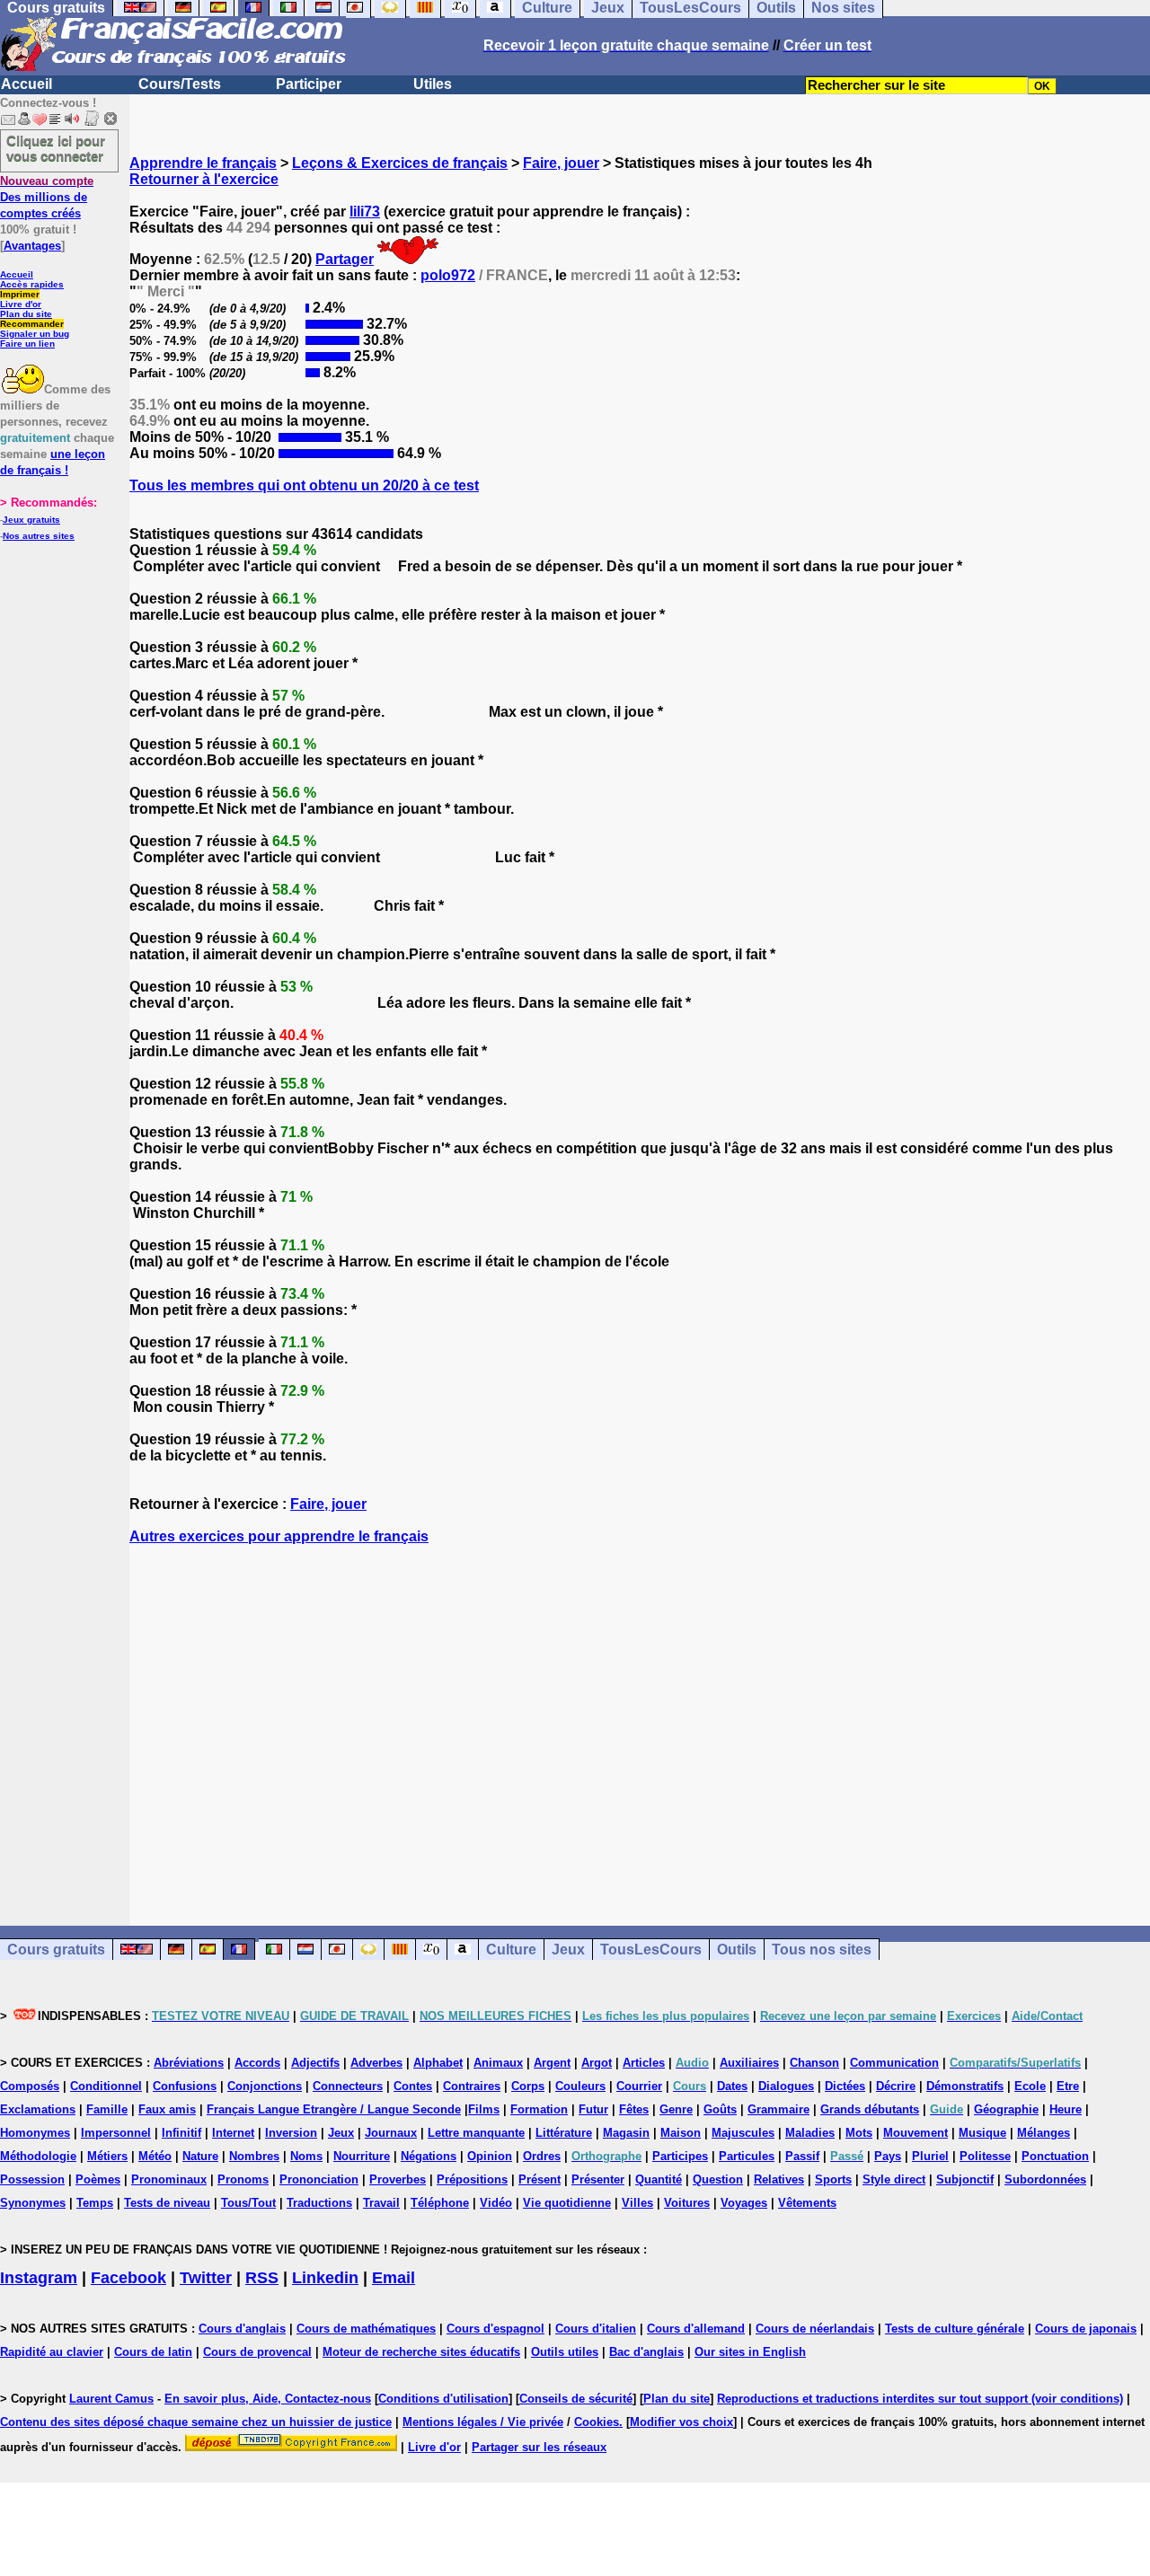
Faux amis (167, 2109)
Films (484, 2109)
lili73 (365, 212)
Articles (644, 2063)
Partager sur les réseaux (539, 2447)
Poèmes (98, 2179)
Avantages (32, 246)
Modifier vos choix (681, 2422)
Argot (597, 2063)
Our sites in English (750, 2352)
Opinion (490, 2156)
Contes (413, 2086)
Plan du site (26, 314)
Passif (802, 2156)
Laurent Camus (111, 2399)
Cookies (597, 2422)
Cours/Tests (180, 84)
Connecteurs (348, 2086)
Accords (257, 2063)
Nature (200, 2156)
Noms (306, 2156)
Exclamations (38, 2109)
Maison (681, 2133)
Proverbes (398, 2179)
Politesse (985, 2156)
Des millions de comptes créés (47, 197)
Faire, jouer (561, 163)
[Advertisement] (640, 1719)
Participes (680, 2156)
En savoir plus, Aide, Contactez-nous (268, 2399)
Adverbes (376, 2063)
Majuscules (743, 2133)
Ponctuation (1055, 2156)
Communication (894, 2063)
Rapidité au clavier (52, 2352)
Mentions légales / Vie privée (483, 2422)
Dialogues (786, 2086)
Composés (30, 2086)
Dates (732, 2086)
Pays (888, 2156)
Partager (345, 259)
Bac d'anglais (646, 2352)
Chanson (814, 2063)
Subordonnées (1045, 2179)
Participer (309, 84)
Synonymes (33, 2203)
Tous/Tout (248, 2203)
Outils (737, 1950)
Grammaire (778, 2109)
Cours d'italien (596, 2329)
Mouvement (916, 2133)
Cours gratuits (56, 1950)
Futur (593, 2109)
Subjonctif (965, 2179)
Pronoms (243, 2179)
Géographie (1006, 2109)
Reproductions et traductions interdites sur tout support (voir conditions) (920, 2399)
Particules (747, 2156)
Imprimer (20, 294)
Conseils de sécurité (576, 2399)
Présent (540, 2179)
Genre (676, 2109)
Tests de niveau (167, 2203)
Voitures (687, 2203)
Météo (155, 2156)
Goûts (720, 2109)
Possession (32, 2179)
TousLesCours (651, 1950)
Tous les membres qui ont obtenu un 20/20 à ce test (304, 485)
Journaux (391, 2133)
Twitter (206, 2278)
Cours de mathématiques (366, 2329)
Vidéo (496, 2203)
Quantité (659, 2179)
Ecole (1030, 2086)
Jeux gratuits (31, 520)
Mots (859, 2133)
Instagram (39, 2278)
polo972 (448, 275)
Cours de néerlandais (815, 2329)
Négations (429, 2156)
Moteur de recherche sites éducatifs (421, 2352)
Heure (1066, 2109)
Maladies (810, 2133)
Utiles (433, 84)
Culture (511, 1950)
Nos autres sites (39, 536)
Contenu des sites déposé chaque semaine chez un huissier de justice (196, 2422)
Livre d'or (21, 304)
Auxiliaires (749, 2063)
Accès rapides (32, 284)
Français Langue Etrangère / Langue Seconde (334, 2109)
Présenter (598, 2179)
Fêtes (634, 2109)
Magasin (626, 2133)
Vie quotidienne (567, 2203)
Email (394, 2278)
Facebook (128, 2278)
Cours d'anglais (242, 2329)
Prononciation (319, 2179)
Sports (833, 2179)
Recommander (32, 324)
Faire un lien (27, 344)
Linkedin (325, 2278)
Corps (528, 2086)
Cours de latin (153, 2352)
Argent (552, 2063)
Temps (95, 2203)
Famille (107, 2109)
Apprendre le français (203, 163)
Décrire (896, 2086)
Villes (637, 2203)
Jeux (568, 1950)
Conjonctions (265, 2086)
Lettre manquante (476, 2133)
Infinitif (181, 2133)
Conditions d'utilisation (443, 2399)
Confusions (185, 2086)
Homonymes (35, 2133)
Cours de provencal (257, 2352)
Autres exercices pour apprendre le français (279, 1536)
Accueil (27, 84)
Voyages (744, 2203)
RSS (262, 2278)
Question (718, 2179)
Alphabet (438, 2063)
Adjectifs (315, 2063)
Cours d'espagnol (495, 2329)
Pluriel (930, 2156)
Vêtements (807, 2203)
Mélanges (1044, 2133)
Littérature (564, 2133)
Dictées (845, 2086)
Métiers (107, 2156)
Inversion (291, 2133)
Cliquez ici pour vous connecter (56, 148)
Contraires (472, 2086)
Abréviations (189, 2063)
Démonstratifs (965, 2086)
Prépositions (472, 2179)
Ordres (542, 2156)
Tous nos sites (822, 1950)
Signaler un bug (35, 334)
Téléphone (440, 2203)
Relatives (779, 2179)
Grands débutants (870, 2109)
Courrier (639, 2086)
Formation (539, 2109)
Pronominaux (169, 2179)
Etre (1068, 2086)
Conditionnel (106, 2086)
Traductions (319, 2203)
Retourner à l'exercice (204, 179)
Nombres (254, 2156)
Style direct (894, 2179)
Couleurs (580, 2086)
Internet (233, 2133)
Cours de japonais (1086, 2329)
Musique (982, 2133)
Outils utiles (565, 2352)
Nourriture (362, 2156)
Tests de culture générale (955, 2329)
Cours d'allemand (696, 2329)
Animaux (498, 2063)
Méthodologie (38, 2156)
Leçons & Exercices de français (400, 163)
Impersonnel (116, 2133)
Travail (381, 2203)
